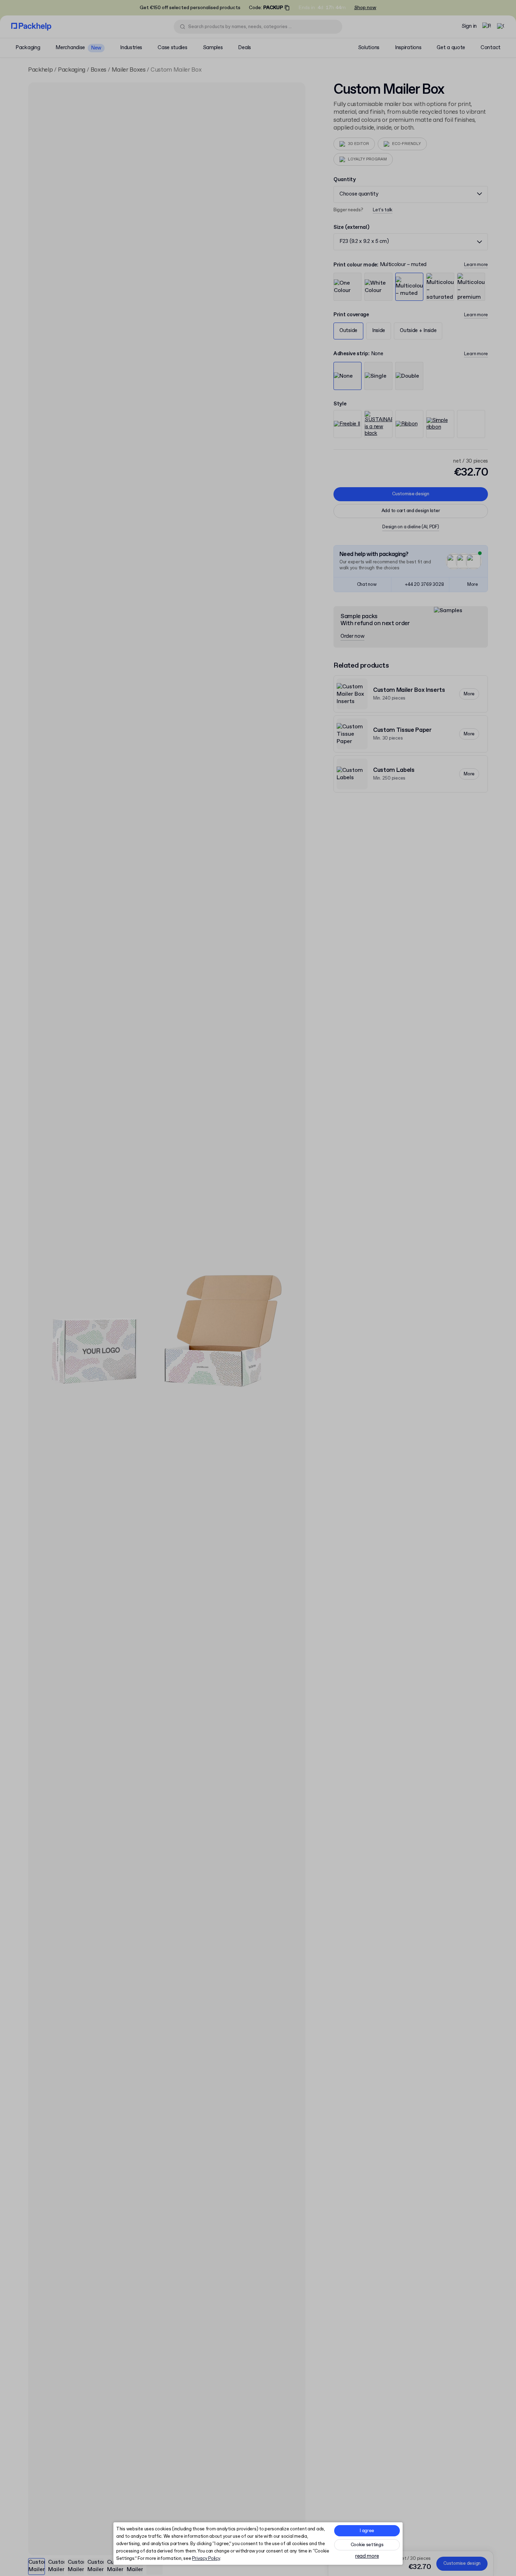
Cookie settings (367, 2545)
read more (367, 2557)
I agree (367, 2531)
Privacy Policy (206, 2559)
